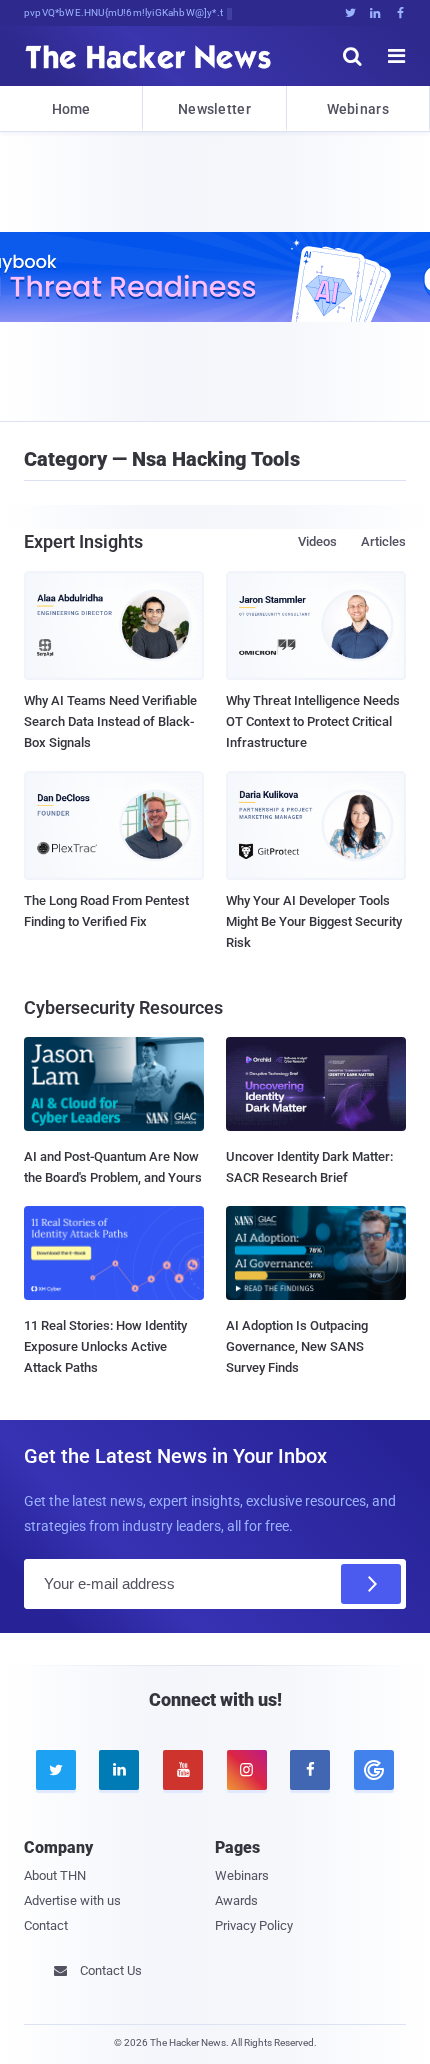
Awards (236, 1900)
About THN (55, 1875)
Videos (317, 541)
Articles (383, 541)
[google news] (374, 1770)
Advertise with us (72, 1900)
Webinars (358, 109)
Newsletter (214, 109)
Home (71, 109)
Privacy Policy (254, 1925)
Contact (46, 1925)
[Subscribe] (371, 1584)
